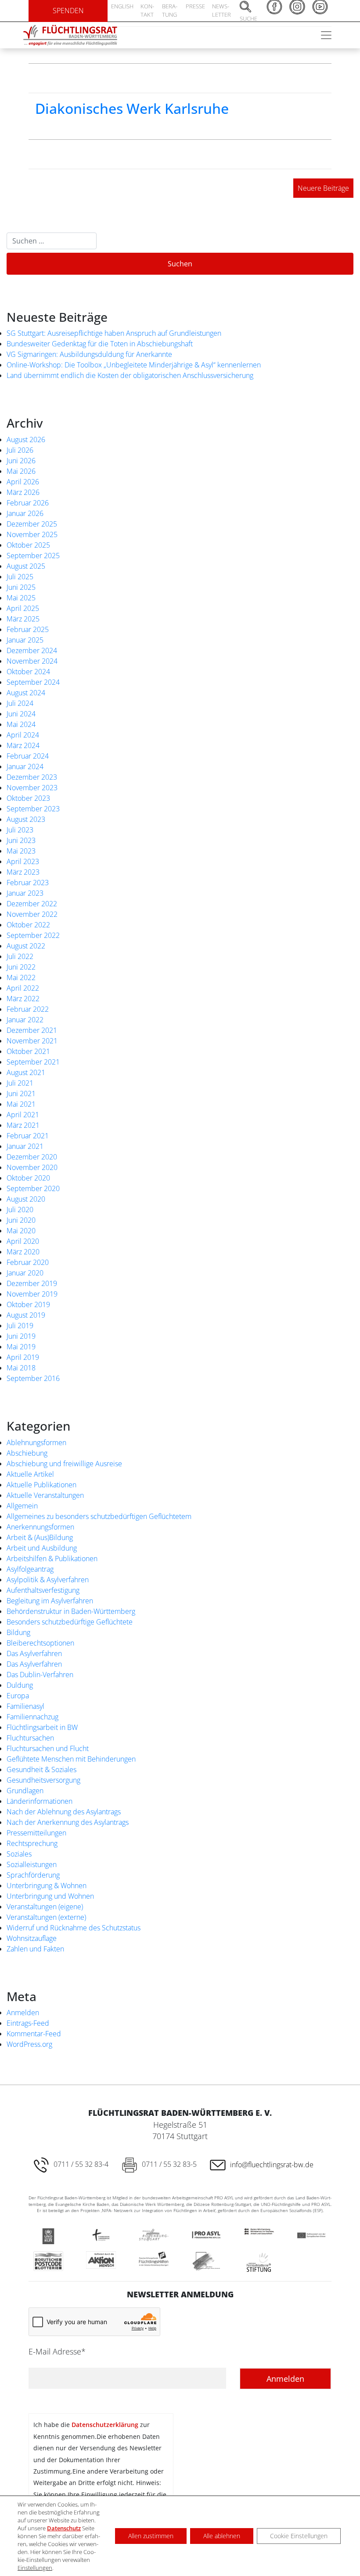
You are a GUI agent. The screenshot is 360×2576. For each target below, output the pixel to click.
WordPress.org (29, 2044)
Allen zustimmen (151, 2536)
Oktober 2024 (28, 672)
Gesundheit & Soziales (41, 1769)
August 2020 (26, 1199)
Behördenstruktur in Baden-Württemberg (71, 1611)
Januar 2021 (25, 1146)
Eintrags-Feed (28, 2023)
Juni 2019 (21, 1336)
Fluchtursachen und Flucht (48, 1748)
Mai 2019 (21, 1347)
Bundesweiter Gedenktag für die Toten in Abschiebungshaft (100, 344)
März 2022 (23, 999)
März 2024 (23, 745)
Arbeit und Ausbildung (42, 1548)
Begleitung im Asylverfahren (50, 1601)
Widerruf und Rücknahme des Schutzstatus (74, 1928)
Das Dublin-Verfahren (40, 1675)
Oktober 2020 (28, 1178)
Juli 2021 (20, 1083)
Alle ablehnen (222, 2536)
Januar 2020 (25, 1273)
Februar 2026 (28, 503)
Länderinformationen (40, 1801)
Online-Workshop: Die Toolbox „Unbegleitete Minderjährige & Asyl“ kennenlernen (134, 365)
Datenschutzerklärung (105, 2425)
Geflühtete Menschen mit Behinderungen (71, 1759)
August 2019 (26, 1315)
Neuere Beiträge (323, 188)
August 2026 (26, 440)
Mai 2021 (21, 1104)
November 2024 (32, 661)
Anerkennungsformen (40, 1527)
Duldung (20, 1685)
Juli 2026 (20, 450)
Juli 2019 (20, 1326)
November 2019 (32, 1294)
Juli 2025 (20, 577)
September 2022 (33, 935)
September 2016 (33, 1378)
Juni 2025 (21, 587)
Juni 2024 (21, 714)
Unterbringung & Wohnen (47, 1886)
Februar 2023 (28, 883)
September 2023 (33, 809)
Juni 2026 (21, 461)
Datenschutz (64, 2528)
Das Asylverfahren (34, 1653)
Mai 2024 (21, 724)
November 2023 (32, 788)
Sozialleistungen (32, 1864)
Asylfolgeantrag (30, 1569)
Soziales (19, 1854)
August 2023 (26, 819)
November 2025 (32, 534)
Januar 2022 (25, 1020)
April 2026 (23, 482)
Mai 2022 (21, 977)
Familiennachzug (32, 1717)
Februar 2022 (28, 1009)
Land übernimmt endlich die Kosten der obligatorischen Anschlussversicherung (130, 375)
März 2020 (23, 1252)
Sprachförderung (33, 1875)
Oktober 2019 (28, 1304)
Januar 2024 (25, 767)
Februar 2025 (28, 629)
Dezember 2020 (32, 1157)
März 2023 (23, 872)
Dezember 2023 (32, 777)
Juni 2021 (21, 1094)
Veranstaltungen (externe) (46, 1917)
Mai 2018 (21, 1368)
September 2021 (33, 1062)
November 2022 (32, 914)
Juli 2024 (20, 703)
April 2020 (23, 1241)
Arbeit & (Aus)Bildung (40, 1537)
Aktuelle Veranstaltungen (45, 1495)
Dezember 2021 (32, 1030)
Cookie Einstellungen (299, 2536)
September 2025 (33, 556)
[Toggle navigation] (326, 35)
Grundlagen (25, 1791)
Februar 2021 (28, 1136)
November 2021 (32, 1041)
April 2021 (23, 1115)
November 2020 (32, 1167)
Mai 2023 (21, 851)
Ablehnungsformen (36, 1442)
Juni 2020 (21, 1220)
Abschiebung (27, 1453)
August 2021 (26, 1072)
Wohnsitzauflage (32, 1938)
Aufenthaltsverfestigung (43, 1590)
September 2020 (33, 1188)
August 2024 (26, 693)
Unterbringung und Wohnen (50, 1896)
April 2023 (23, 861)
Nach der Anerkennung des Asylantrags (68, 1822)
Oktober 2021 (28, 1051)
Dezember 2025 (32, 524)
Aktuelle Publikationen (41, 1485)
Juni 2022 (21, 967)
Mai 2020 (21, 1231)
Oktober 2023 (28, 798)
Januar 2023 (25, 893)
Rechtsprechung (32, 1843)
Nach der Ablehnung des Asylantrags (64, 1812)
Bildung (18, 1632)
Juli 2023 (20, 830)
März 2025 (23, 619)
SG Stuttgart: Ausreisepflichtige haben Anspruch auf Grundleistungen (114, 333)
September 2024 (33, 682)
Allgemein (22, 1506)
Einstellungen (35, 2568)
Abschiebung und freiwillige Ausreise (64, 1464)
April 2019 (23, 1357)
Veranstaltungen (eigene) (45, 1907)
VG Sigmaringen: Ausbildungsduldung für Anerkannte (89, 354)
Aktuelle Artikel (30, 1474)
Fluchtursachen (30, 1738)
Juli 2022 (20, 956)
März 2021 (23, 1125)
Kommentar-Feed (34, 2034)
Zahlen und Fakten (35, 1949)
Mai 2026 (21, 471)
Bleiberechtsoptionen (40, 1643)
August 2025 (26, 566)
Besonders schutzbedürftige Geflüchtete (70, 1622)
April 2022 (23, 988)
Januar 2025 (25, 640)
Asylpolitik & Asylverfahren (48, 1580)
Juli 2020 (20, 1210)
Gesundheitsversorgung (43, 1780)
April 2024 (23, 735)
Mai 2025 (21, 598)
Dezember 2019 (32, 1283)
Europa (18, 1696)
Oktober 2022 (28, 925)
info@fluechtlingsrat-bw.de (272, 2165)
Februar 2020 (28, 1262)
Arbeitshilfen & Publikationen (52, 1559)
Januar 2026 (25, 513)
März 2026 (23, 492)
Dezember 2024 (32, 650)
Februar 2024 (28, 756)
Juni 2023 (21, 840)
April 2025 (23, 608)
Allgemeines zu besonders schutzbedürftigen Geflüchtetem (99, 1516)
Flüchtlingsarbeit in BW (42, 1727)
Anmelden (23, 2013)
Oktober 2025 (28, 545)
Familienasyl (25, 1706)
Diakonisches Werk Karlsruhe (132, 108)
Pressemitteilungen (36, 1833)
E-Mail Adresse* (57, 2351)
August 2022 (26, 946)
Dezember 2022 (32, 904)
